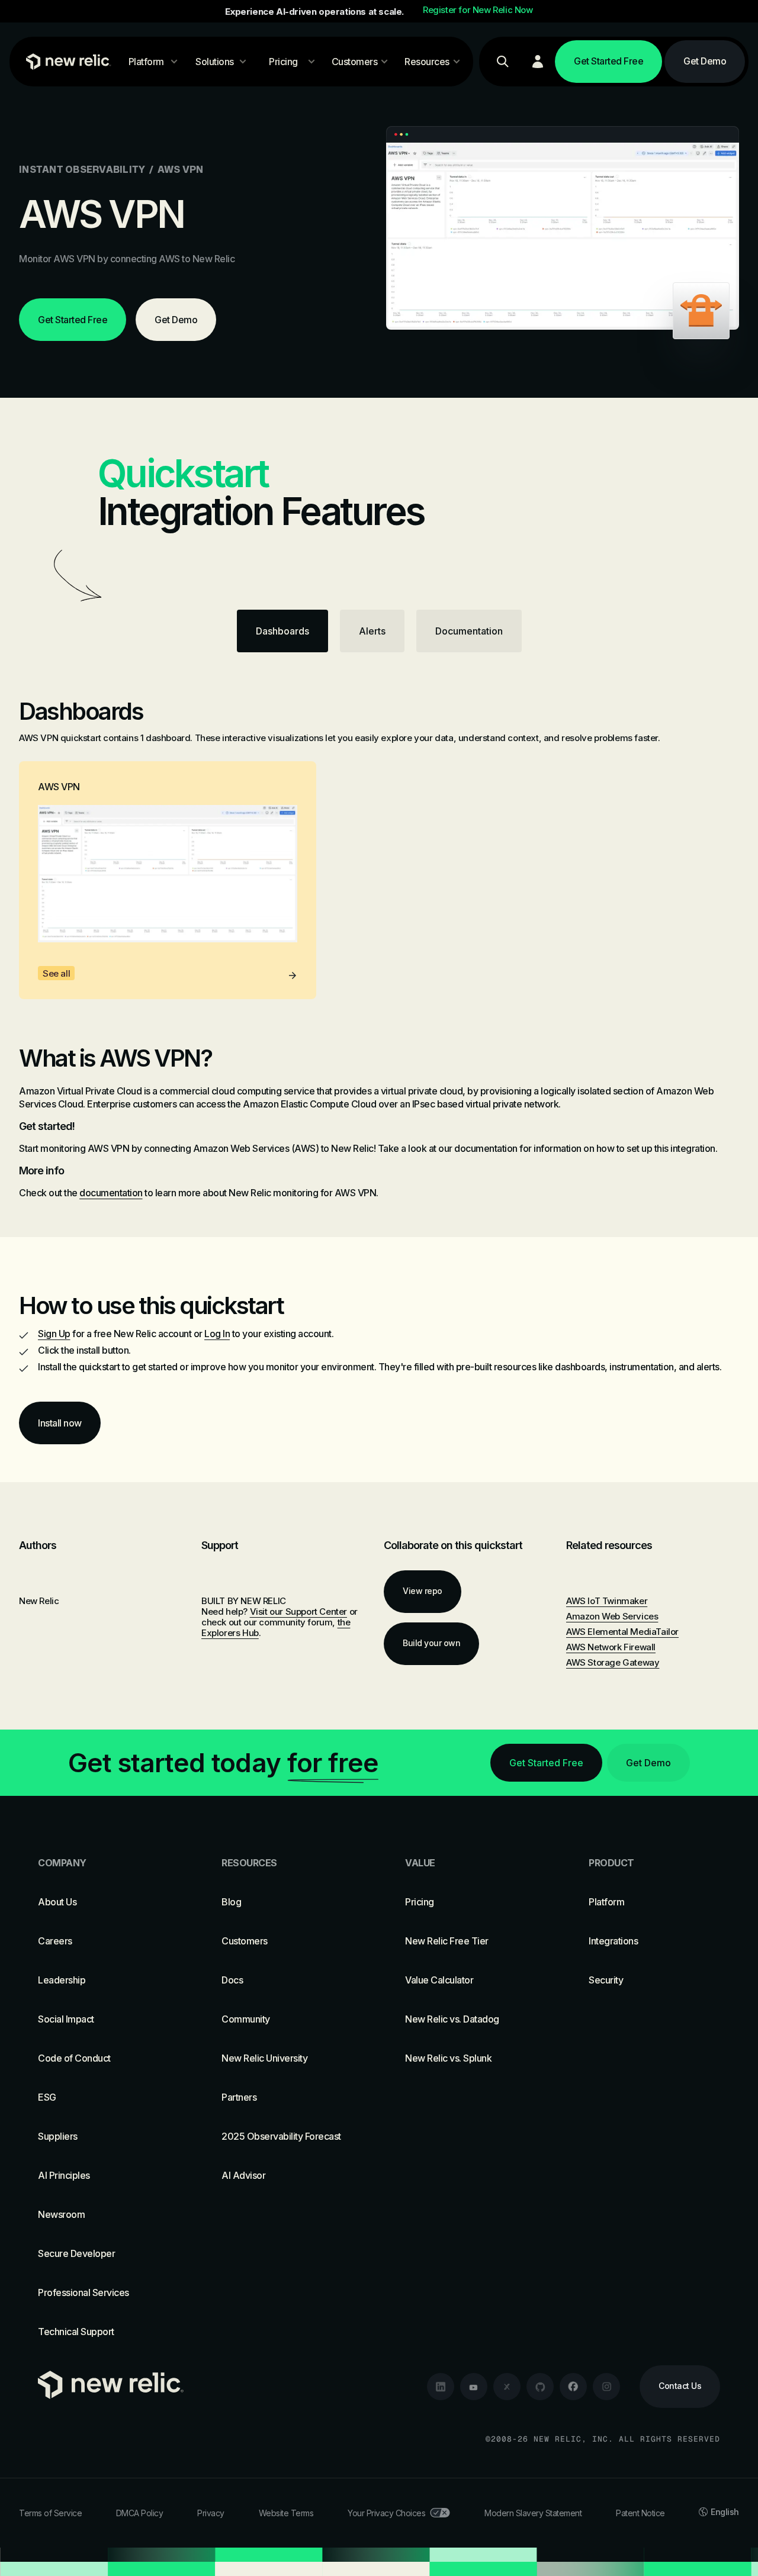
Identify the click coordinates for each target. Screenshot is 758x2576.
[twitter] (507, 2387)
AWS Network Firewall (611, 1647)
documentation (111, 1193)
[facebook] (573, 2387)
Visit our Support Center (298, 1611)
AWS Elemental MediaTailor (622, 1632)
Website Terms (286, 2513)
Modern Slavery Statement (533, 2513)
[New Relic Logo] (66, 62)
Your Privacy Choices (386, 2513)
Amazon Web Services (612, 1616)
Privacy (211, 2513)
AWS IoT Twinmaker (607, 1601)
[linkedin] (441, 2387)
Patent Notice (640, 2513)
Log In (217, 1334)
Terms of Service (50, 2513)
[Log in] (538, 62)
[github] (540, 2387)
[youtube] (474, 2387)
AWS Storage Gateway (613, 1662)
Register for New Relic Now (478, 10)
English (725, 2512)
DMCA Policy (140, 2513)
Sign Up (54, 1334)
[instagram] (606, 2387)
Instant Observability (82, 169)
